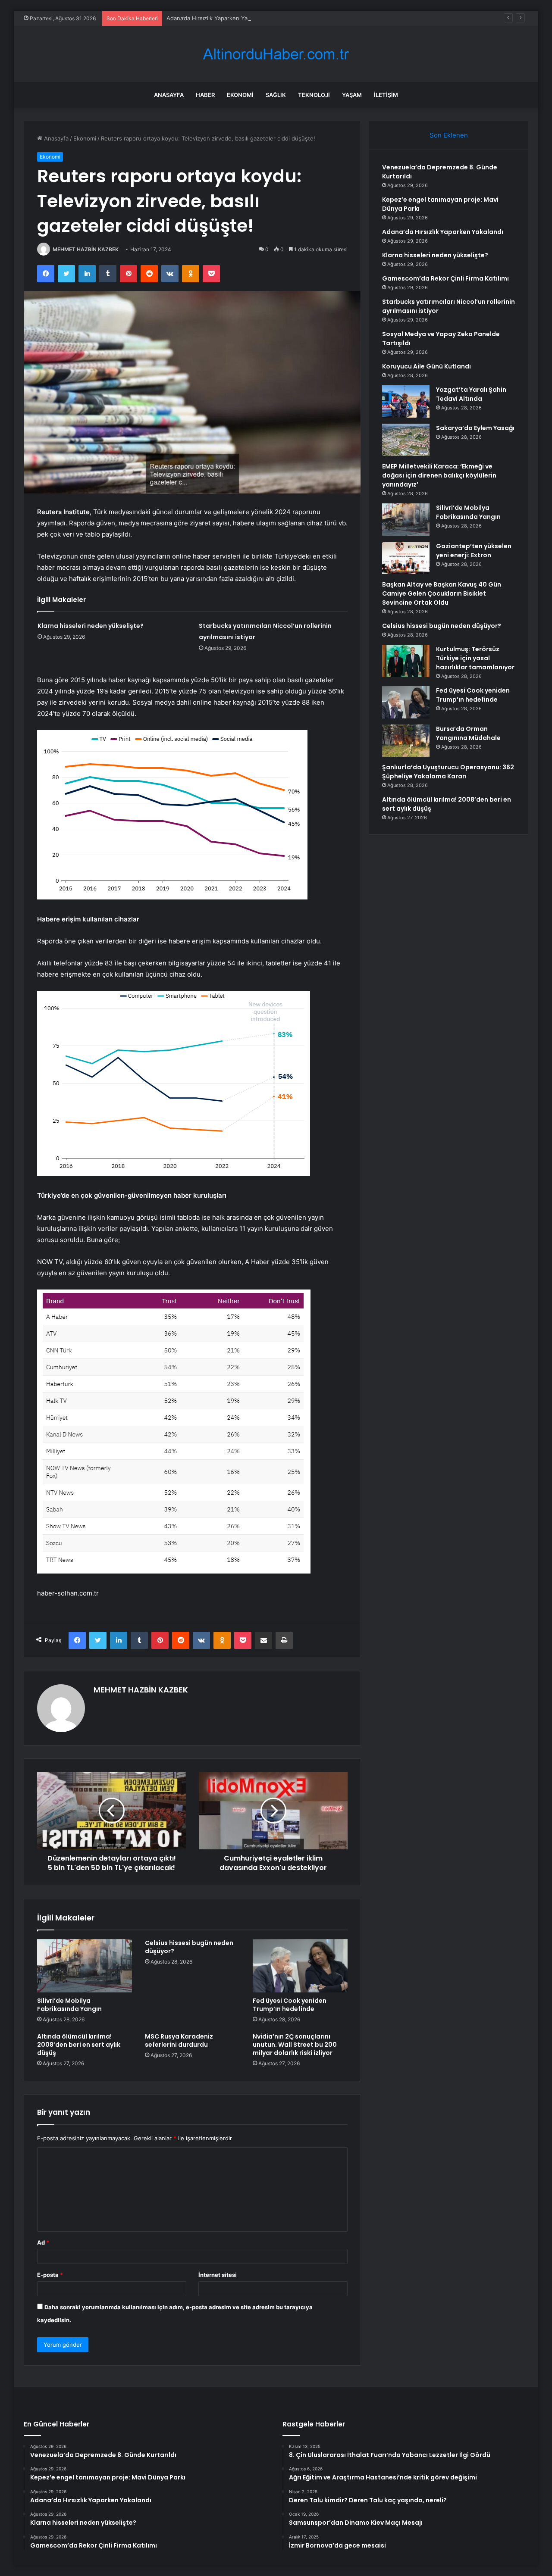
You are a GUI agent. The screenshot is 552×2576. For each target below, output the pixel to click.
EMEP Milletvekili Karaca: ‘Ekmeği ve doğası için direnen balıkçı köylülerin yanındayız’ (439, 475)
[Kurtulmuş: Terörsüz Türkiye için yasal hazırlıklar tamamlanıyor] (406, 661)
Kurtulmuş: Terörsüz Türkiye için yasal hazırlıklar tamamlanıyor (475, 658)
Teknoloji (314, 95)
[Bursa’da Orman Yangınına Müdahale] (406, 741)
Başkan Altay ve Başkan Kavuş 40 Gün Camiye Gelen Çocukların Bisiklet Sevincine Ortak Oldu (442, 593)
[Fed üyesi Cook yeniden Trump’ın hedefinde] (300, 1966)
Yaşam (352, 95)
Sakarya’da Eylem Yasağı (475, 428)
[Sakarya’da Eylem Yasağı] (406, 440)
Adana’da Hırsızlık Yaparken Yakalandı (216, 18)
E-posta (50, 2275)
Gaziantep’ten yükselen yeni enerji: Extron (474, 551)
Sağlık (276, 95)
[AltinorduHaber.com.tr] (276, 54)
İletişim (386, 95)
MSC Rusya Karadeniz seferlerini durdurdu (179, 2041)
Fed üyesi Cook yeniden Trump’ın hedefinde (290, 2005)
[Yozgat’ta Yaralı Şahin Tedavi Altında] (406, 401)
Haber (205, 95)
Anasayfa (169, 95)
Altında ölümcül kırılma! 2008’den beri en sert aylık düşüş (79, 2045)
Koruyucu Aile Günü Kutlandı (427, 366)
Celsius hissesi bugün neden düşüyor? (189, 1947)
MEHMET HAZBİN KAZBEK (86, 249)
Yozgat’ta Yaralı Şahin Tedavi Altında (471, 394)
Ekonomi (240, 95)
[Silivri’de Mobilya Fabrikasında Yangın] (85, 1966)
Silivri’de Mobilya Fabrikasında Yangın (69, 2005)
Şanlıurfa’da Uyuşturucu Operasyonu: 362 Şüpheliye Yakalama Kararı (448, 772)
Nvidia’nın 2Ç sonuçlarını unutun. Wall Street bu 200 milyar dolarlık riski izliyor (295, 2045)
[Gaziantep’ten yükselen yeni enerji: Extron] (406, 558)
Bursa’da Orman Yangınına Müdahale (468, 733)
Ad (43, 2242)
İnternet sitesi (218, 2275)
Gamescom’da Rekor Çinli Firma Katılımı (445, 278)
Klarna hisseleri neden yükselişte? (91, 626)
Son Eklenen (449, 135)
